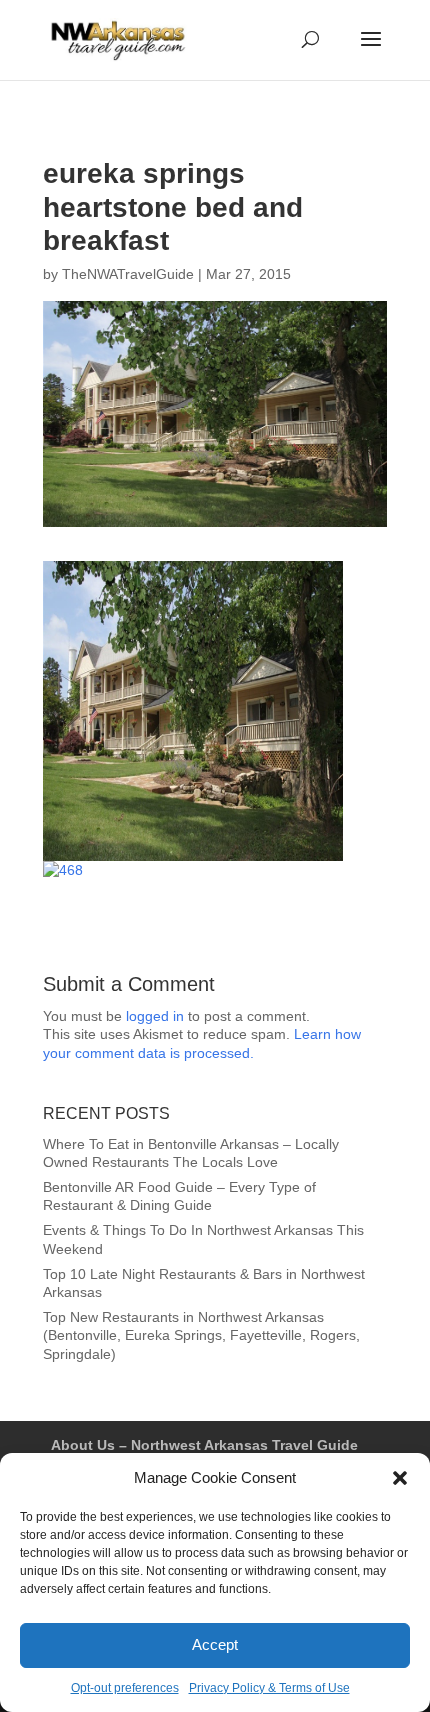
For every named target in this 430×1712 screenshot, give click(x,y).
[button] (400, 1478)
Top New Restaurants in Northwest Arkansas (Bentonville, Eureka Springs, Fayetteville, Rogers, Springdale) (201, 1335)
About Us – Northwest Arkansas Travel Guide (204, 1445)
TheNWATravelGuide (128, 274)
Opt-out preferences (125, 1688)
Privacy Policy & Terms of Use (269, 1688)
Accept (215, 1644)
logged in (155, 1016)
